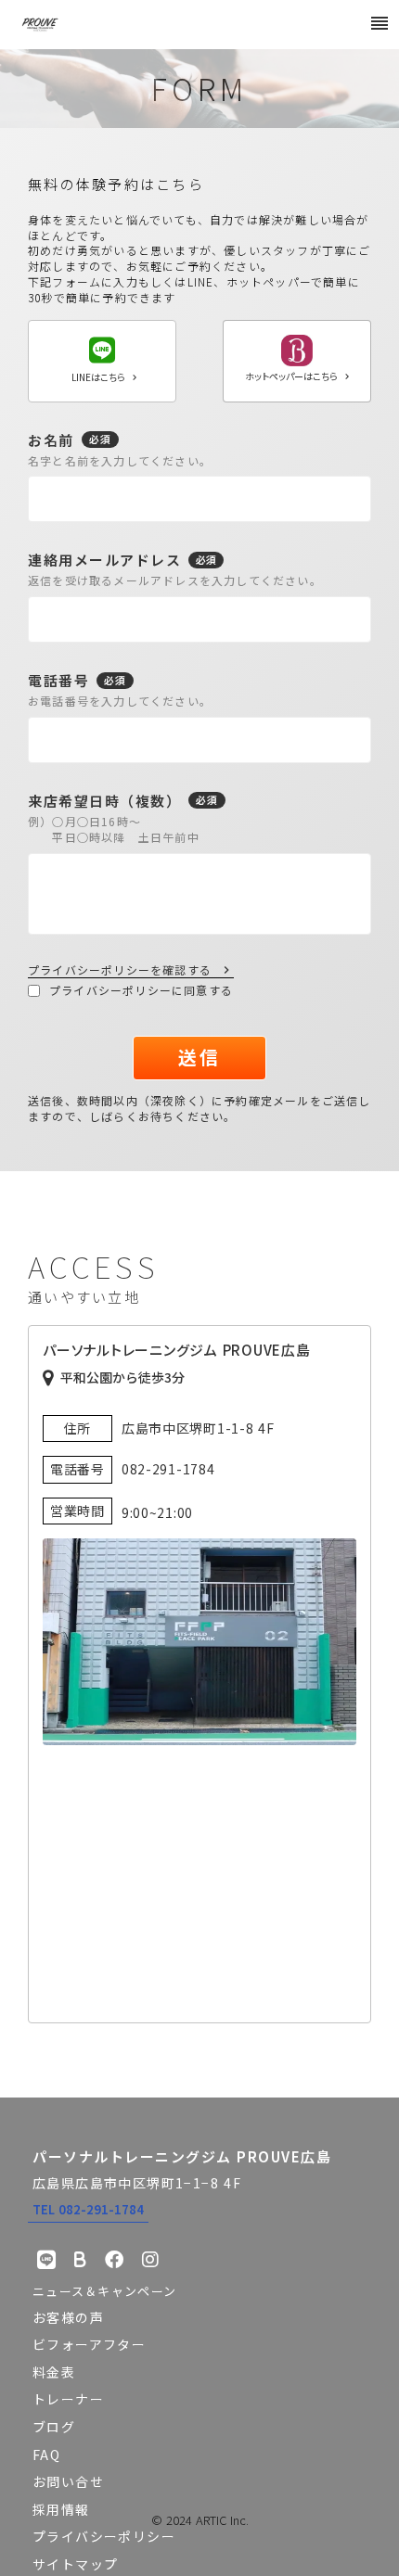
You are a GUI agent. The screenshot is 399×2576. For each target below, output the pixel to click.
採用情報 (61, 2509)
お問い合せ (68, 2481)
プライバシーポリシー (104, 2536)
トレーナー (68, 2399)
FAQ (46, 2455)
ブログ (54, 2427)
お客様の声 (68, 2317)
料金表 (54, 2372)
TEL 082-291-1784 (88, 2209)
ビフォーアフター (89, 2344)
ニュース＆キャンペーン (104, 2291)
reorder (380, 23)
